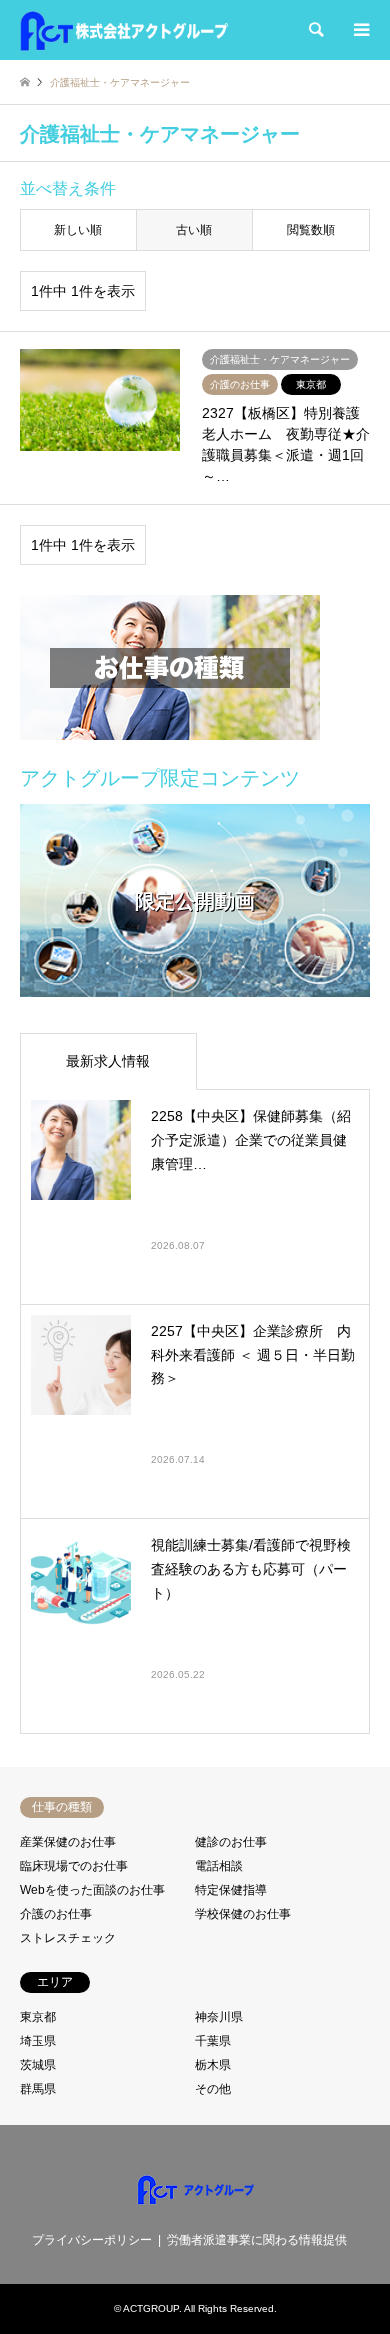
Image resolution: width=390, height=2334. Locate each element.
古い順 (194, 230)
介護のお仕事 (56, 1914)
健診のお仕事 (231, 1842)
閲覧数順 (311, 230)
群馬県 (38, 2089)
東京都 (38, 2017)
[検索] (315, 30)
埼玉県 (38, 2041)
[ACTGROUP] (124, 30)
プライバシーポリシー (92, 2240)
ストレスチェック (68, 1938)
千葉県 (213, 2041)
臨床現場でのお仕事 (74, 1866)
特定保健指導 (231, 1890)
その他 (213, 2089)
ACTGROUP (151, 2308)
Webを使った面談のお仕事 (92, 1890)
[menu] (360, 30)
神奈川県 (219, 2017)
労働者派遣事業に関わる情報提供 (257, 2240)
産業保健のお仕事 (68, 1842)
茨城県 (38, 2065)
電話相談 (219, 1866)
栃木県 (213, 2065)
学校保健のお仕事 (243, 1914)
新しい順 (78, 230)
